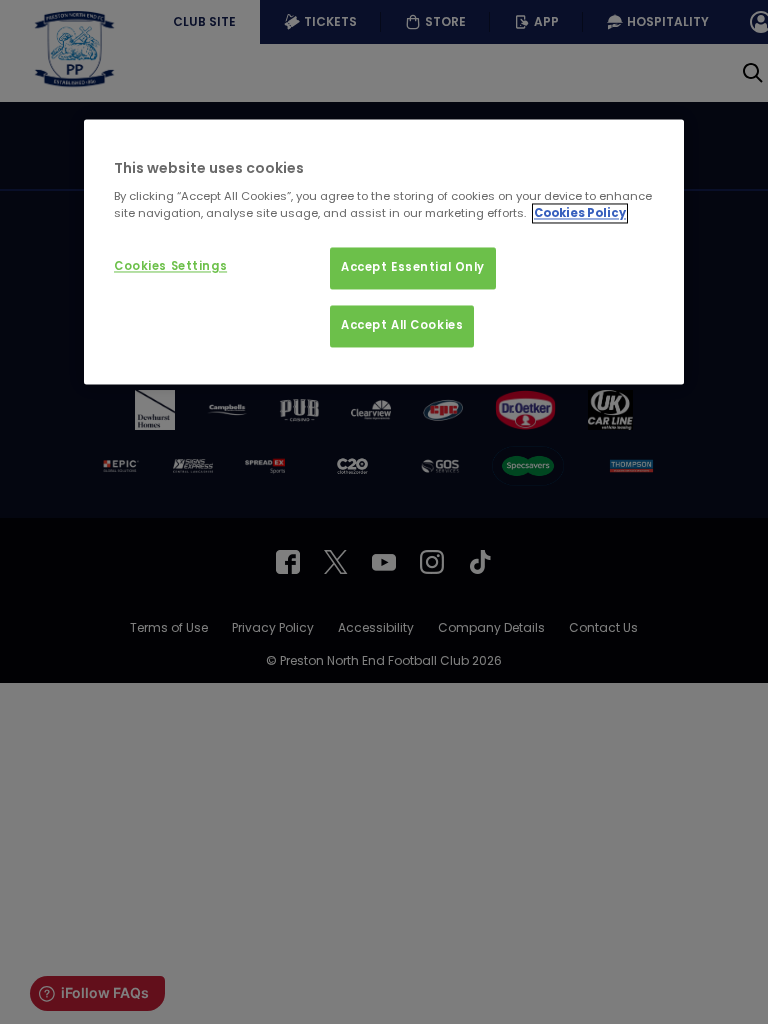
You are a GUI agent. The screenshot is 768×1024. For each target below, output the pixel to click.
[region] (384, 252)
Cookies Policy (580, 214)
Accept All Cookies (402, 326)
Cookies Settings (170, 267)
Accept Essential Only (413, 268)
